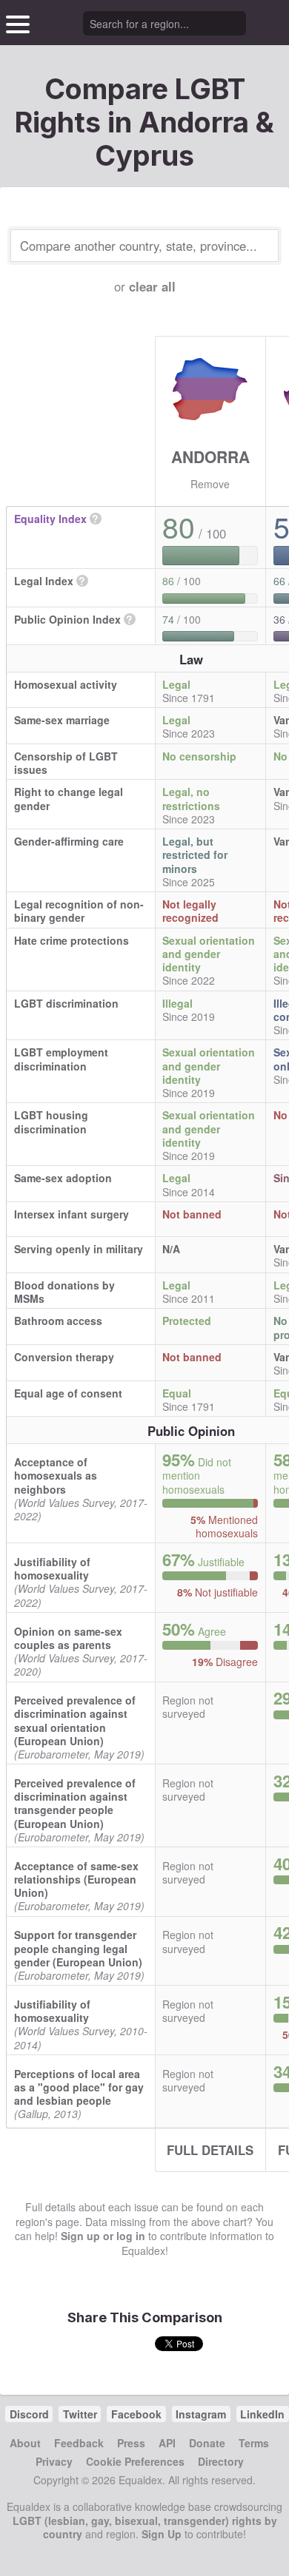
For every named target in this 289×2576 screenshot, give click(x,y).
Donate (207, 2443)
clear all (152, 286)
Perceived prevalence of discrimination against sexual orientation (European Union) (75, 1720)
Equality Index (50, 519)
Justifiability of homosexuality (52, 1568)
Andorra (210, 456)
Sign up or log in (103, 2236)
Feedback (79, 2443)
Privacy (54, 2461)
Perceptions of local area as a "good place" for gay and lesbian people (79, 2087)
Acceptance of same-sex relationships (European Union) (76, 1879)
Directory (221, 2461)
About (25, 2443)
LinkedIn (262, 2414)
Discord (29, 2414)
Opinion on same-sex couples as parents (68, 1638)
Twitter (80, 2414)
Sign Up (162, 2534)
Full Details (210, 2150)
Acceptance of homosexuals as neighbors (56, 1475)
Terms (254, 2443)
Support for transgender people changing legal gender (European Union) (78, 1948)
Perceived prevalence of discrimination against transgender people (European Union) (75, 1803)
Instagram (201, 2414)
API (167, 2443)
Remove (210, 484)
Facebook (136, 2414)
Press (131, 2443)
